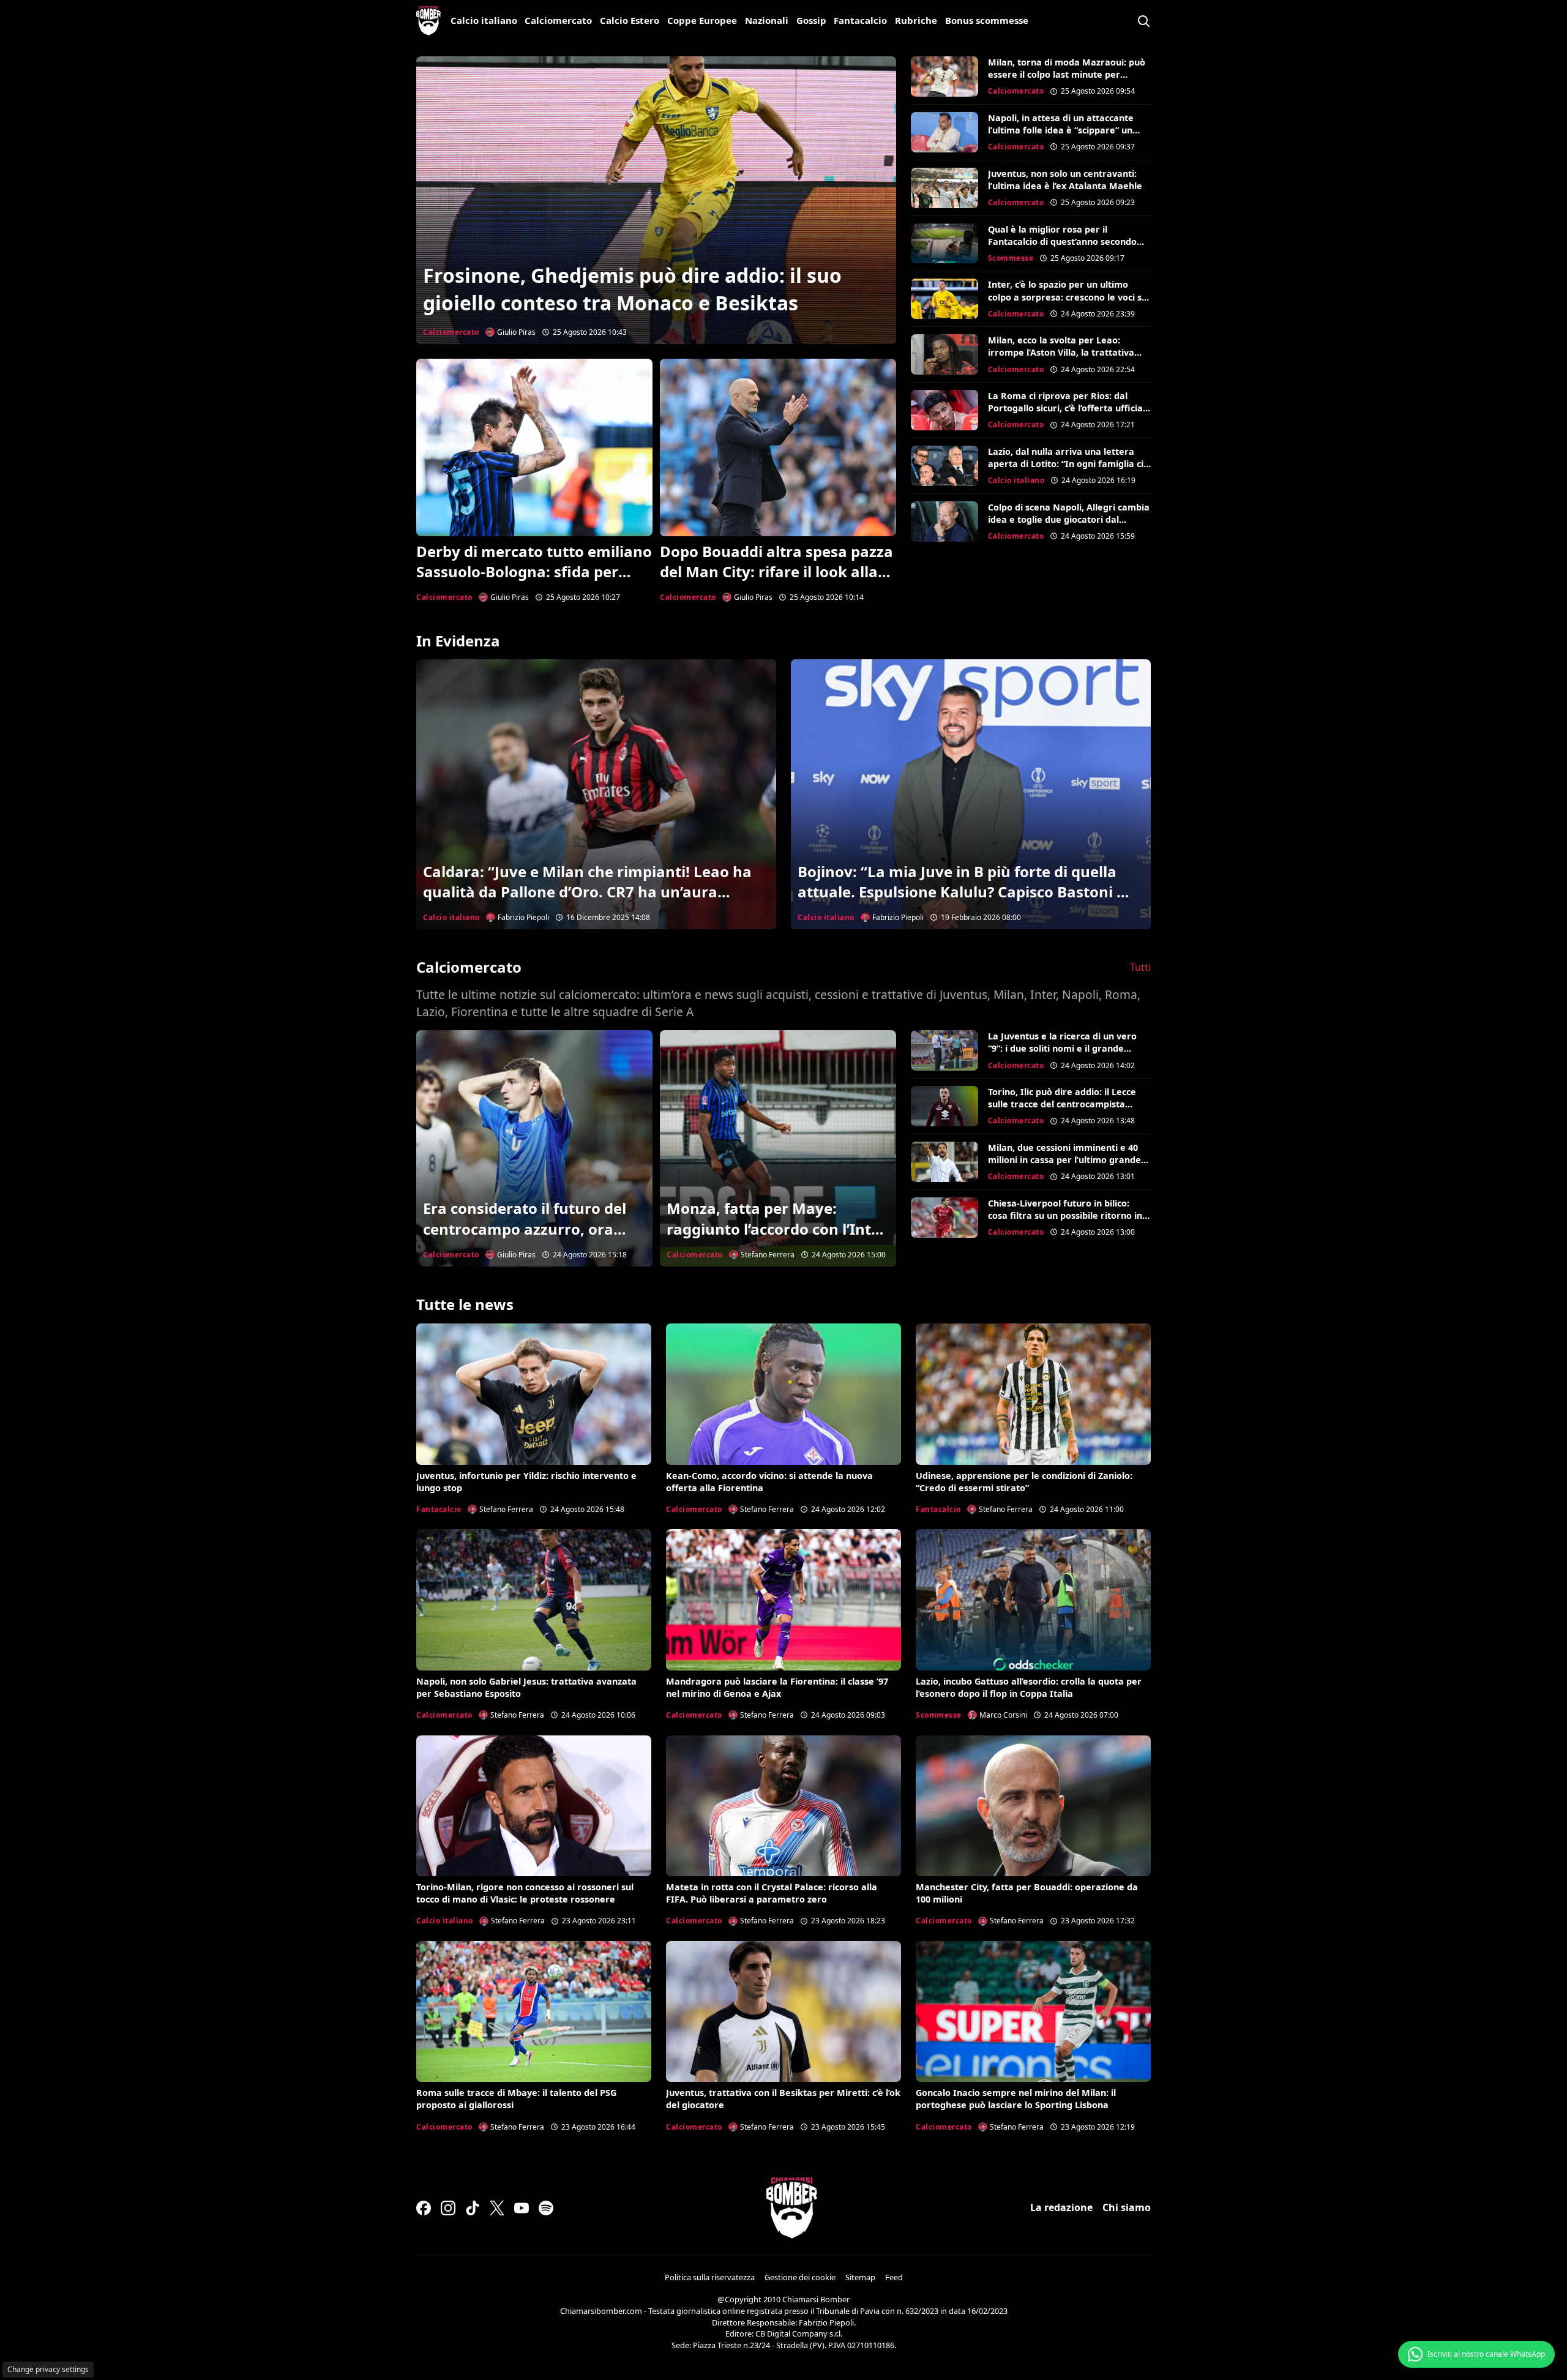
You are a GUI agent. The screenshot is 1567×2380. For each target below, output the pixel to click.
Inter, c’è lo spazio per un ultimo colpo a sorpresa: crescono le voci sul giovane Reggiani (1069, 297)
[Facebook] (424, 2208)
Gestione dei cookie (800, 2277)
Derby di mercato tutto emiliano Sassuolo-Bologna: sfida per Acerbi (534, 572)
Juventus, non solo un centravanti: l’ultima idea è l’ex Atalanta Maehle (1065, 180)
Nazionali (767, 20)
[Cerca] (1143, 21)
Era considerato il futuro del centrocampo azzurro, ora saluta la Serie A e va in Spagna (525, 1239)
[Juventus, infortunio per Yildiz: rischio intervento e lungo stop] (534, 1394)
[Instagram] (448, 2208)
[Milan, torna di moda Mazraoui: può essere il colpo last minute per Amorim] (944, 77)
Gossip (811, 20)
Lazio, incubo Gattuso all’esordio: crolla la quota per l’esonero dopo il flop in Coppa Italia (1029, 1687)
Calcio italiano (484, 20)
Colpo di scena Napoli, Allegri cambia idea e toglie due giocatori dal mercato (1069, 519)
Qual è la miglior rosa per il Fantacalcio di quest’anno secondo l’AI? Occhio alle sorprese (1062, 241)
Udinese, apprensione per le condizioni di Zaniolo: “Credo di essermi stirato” (1024, 1482)
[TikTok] (473, 2208)
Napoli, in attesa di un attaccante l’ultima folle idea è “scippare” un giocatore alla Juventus (1061, 130)
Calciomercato (558, 20)
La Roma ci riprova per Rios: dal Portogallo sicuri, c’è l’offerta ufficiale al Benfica (1069, 408)
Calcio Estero (630, 20)
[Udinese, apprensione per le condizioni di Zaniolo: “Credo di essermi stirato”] (1033, 1394)
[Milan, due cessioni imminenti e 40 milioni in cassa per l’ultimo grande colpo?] (944, 1162)
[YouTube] (522, 2208)
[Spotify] (546, 2208)
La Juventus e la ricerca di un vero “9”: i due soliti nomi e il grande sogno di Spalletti (1062, 1048)
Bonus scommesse (987, 20)
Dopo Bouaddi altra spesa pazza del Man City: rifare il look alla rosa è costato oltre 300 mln (776, 572)
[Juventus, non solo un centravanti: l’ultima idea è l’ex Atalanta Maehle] (944, 188)
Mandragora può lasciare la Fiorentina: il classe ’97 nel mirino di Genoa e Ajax (777, 1687)
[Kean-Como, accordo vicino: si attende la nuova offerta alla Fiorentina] (783, 1394)
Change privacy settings (48, 2369)
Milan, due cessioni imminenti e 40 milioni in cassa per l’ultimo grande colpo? (1064, 1160)
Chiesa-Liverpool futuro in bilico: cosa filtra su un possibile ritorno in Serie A (1065, 1215)
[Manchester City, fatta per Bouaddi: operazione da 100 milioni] (1033, 1806)
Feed (894, 2277)
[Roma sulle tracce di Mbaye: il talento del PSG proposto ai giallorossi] (534, 2011)
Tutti (1140, 967)
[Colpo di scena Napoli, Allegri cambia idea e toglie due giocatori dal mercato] (944, 522)
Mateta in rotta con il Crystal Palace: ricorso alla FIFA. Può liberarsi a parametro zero (772, 1893)
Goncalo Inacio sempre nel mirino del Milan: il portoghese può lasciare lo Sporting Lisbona (1016, 2099)
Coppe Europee (702, 20)
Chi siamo (1127, 2207)
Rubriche (916, 20)
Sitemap (860, 2277)
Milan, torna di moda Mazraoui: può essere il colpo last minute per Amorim (1067, 74)
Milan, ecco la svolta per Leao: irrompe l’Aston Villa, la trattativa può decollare (1061, 352)
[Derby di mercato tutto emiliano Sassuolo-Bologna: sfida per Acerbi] (534, 447)
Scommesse (1011, 258)
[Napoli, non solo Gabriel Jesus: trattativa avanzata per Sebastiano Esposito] (534, 1600)
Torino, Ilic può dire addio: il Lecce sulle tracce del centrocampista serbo (1062, 1104)
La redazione (1061, 2207)
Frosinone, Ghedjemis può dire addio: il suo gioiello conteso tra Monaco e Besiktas (632, 289)
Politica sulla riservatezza (710, 2277)
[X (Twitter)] (497, 2208)
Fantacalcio (860, 20)
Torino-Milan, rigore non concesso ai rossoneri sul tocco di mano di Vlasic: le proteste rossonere (525, 1893)
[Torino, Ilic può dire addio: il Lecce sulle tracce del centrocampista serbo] (944, 1106)
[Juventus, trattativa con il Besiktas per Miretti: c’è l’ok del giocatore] (783, 2011)
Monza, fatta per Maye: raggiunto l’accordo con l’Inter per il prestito (776, 1229)
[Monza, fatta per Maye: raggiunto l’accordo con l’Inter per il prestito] (778, 1148)
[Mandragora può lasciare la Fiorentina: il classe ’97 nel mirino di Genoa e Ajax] (783, 1600)
